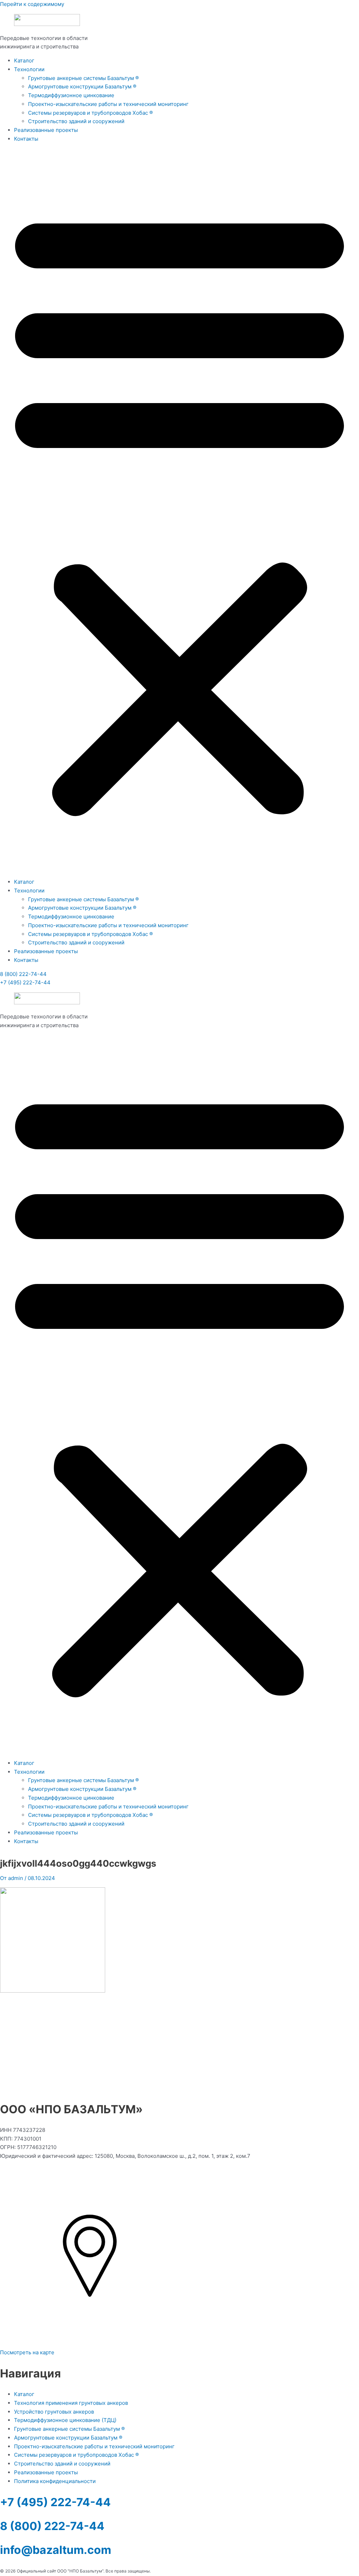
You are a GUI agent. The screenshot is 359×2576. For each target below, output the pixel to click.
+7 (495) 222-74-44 (25, 982)
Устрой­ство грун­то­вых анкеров (54, 2412)
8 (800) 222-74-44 (23, 974)
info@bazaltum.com (56, 2550)
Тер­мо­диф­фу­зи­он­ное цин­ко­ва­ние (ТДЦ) (65, 2420)
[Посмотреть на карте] (90, 2344)
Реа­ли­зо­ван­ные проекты (46, 130)
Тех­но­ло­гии (29, 69)
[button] (179, 511)
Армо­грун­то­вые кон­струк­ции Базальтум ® (82, 86)
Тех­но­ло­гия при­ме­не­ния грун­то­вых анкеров (71, 2403)
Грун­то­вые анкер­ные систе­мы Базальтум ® (83, 78)
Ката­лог (24, 61)
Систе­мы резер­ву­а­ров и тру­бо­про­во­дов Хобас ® (90, 113)
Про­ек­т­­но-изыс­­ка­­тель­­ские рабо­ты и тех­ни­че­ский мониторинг (108, 104)
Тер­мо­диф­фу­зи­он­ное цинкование (71, 95)
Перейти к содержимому (32, 4)
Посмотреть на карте (27, 2352)
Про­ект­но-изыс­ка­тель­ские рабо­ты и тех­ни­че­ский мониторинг (94, 2446)
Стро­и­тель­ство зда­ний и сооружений (76, 121)
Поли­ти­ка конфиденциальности (55, 2481)
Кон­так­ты (26, 139)
